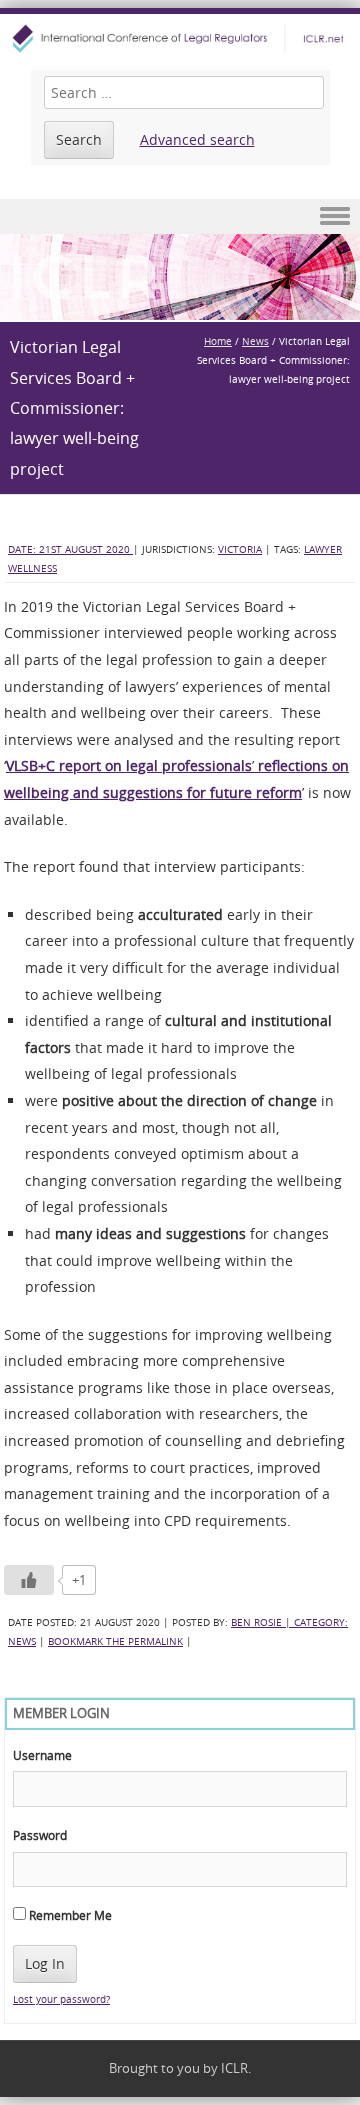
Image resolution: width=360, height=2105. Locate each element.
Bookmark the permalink (115, 1641)
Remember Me (69, 1915)
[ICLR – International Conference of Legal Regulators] (180, 38)
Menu (180, 216)
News (255, 341)
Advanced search (197, 139)
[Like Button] (29, 1580)
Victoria (240, 549)
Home (218, 341)
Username (42, 1755)
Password (40, 1835)
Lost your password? (61, 1999)
